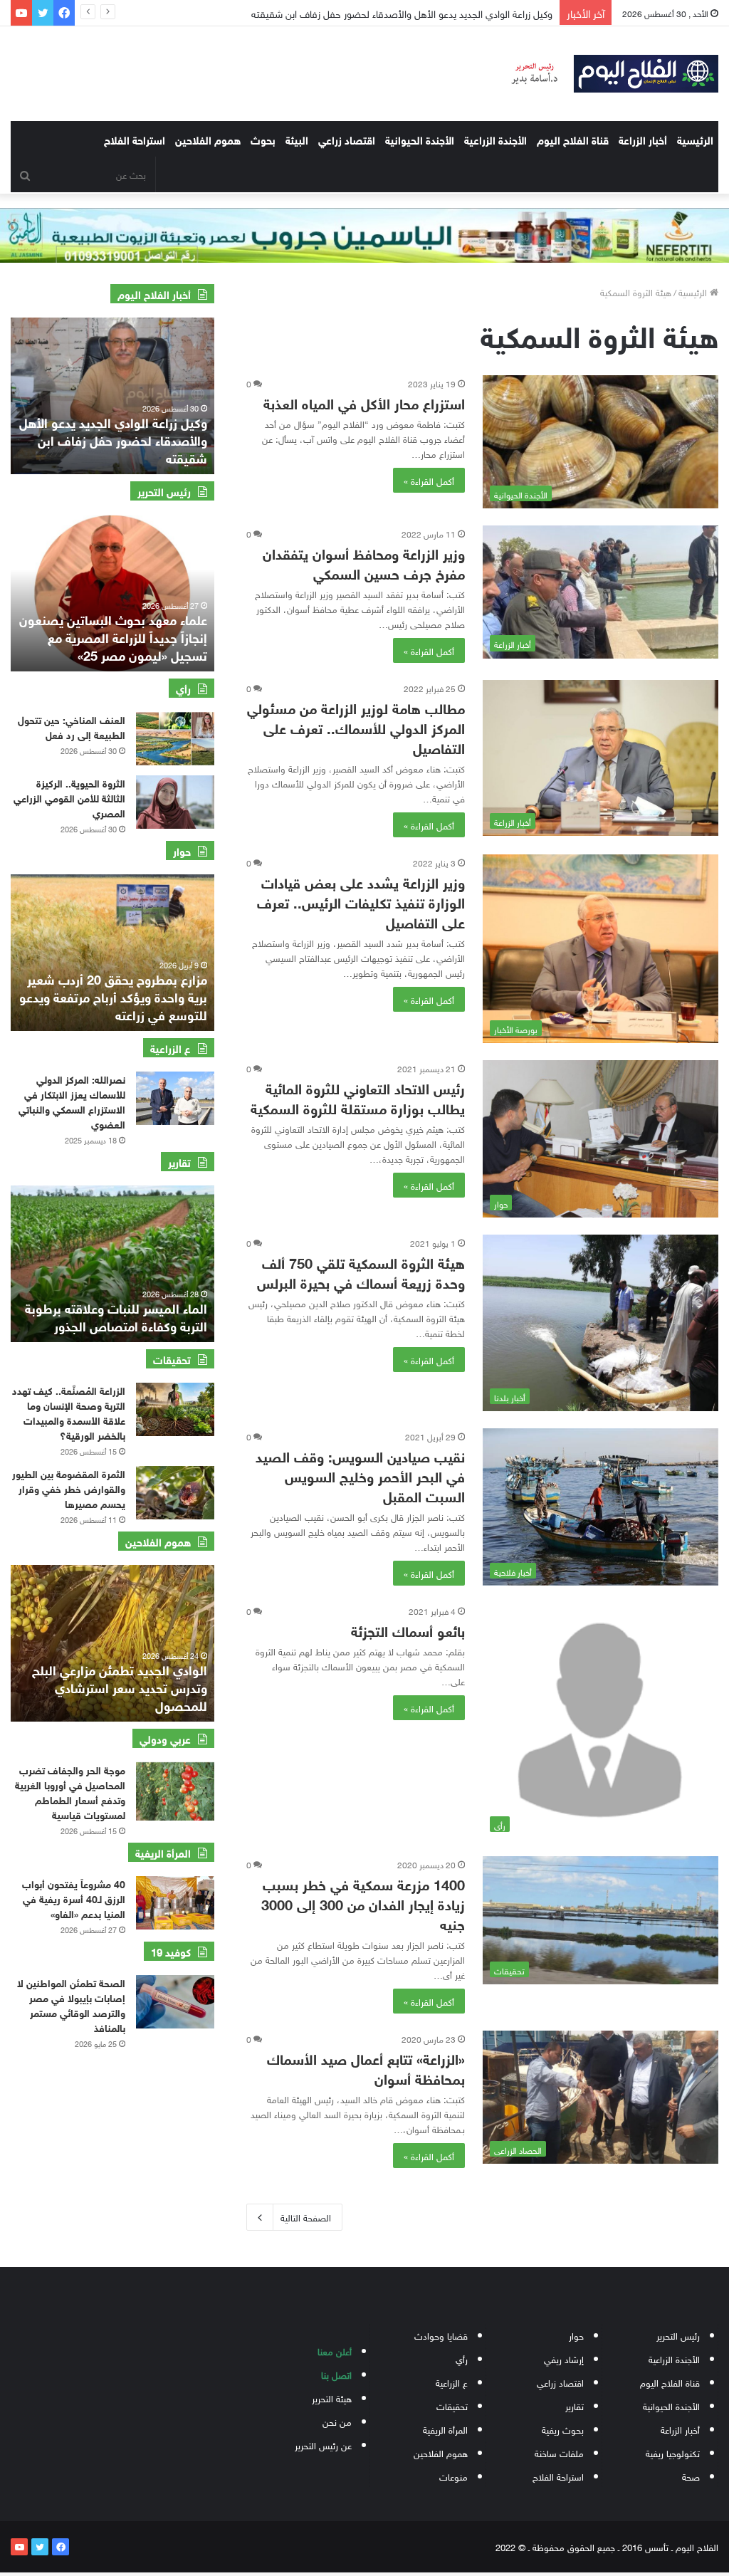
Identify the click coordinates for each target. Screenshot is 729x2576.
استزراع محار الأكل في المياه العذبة (364, 402)
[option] (112, 396)
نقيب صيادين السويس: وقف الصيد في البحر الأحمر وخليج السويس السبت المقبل (360, 1475)
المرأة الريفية (445, 2429)
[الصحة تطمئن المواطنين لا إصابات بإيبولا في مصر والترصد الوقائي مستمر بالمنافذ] (175, 2002)
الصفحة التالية (306, 2217)
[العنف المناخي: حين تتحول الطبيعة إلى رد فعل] (175, 739)
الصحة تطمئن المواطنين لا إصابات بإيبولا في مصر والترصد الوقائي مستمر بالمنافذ (71, 2004)
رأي (462, 2358)
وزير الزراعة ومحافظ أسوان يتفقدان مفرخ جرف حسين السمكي (364, 562)
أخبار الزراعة (643, 139)
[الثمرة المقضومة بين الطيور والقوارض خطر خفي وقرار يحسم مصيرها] (175, 1493)
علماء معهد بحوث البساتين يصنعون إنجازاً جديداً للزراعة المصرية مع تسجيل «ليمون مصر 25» (113, 637)
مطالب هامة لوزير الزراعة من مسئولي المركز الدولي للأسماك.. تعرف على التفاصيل (356, 727)
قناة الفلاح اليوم (573, 139)
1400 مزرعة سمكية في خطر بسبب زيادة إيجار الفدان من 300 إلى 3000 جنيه (363, 1903)
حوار (576, 2335)
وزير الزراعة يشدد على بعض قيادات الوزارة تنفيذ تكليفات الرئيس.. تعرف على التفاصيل (361, 901)
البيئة (297, 139)
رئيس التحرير (678, 2335)
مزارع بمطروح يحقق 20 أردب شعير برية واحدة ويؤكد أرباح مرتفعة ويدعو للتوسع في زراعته (113, 996)
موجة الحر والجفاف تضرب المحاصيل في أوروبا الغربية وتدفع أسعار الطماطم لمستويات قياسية (70, 1791)
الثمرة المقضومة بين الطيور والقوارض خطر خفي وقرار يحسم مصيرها (69, 1488)
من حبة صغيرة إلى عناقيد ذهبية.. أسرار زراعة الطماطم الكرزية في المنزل (399, 12)
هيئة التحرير (332, 2398)
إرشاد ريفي (564, 2358)
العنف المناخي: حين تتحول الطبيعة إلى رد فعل (72, 726)
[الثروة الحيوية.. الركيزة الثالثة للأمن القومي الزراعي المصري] (175, 802)
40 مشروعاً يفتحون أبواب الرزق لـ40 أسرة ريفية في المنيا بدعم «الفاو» (74, 1898)
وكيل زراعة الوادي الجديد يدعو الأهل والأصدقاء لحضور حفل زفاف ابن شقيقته (113, 439)
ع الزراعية (452, 2382)
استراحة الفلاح (135, 139)
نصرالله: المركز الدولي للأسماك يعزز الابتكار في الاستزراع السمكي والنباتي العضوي (72, 1101)
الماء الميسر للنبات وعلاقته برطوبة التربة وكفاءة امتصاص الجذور (116, 1316)
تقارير (575, 2405)
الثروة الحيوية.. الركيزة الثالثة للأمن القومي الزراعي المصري (69, 797)
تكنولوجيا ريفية (673, 2452)
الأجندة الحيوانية (420, 139)
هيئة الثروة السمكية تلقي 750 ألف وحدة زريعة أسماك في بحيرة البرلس (361, 1271)
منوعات (453, 2476)
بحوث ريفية (563, 2429)
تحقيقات (452, 2405)
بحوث (263, 139)
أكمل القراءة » (429, 480)
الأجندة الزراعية (495, 139)
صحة (691, 2476)
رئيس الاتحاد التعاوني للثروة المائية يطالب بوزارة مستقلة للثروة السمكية (358, 1097)
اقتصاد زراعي (347, 139)
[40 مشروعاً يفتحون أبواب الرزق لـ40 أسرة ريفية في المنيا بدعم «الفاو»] (175, 1903)
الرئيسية (695, 139)
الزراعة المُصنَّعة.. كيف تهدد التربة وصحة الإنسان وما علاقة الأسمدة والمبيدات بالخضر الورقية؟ (69, 1412)
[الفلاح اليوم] (608, 74)
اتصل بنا (336, 2374)
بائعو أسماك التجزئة (408, 1629)
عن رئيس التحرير (323, 2445)
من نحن (337, 2421)
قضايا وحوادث (441, 2335)
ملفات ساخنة (559, 2452)
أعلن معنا (335, 2351)
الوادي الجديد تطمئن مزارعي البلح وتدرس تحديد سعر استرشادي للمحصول (120, 1687)
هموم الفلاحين (208, 139)
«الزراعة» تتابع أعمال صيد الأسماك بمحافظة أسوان (366, 2067)
